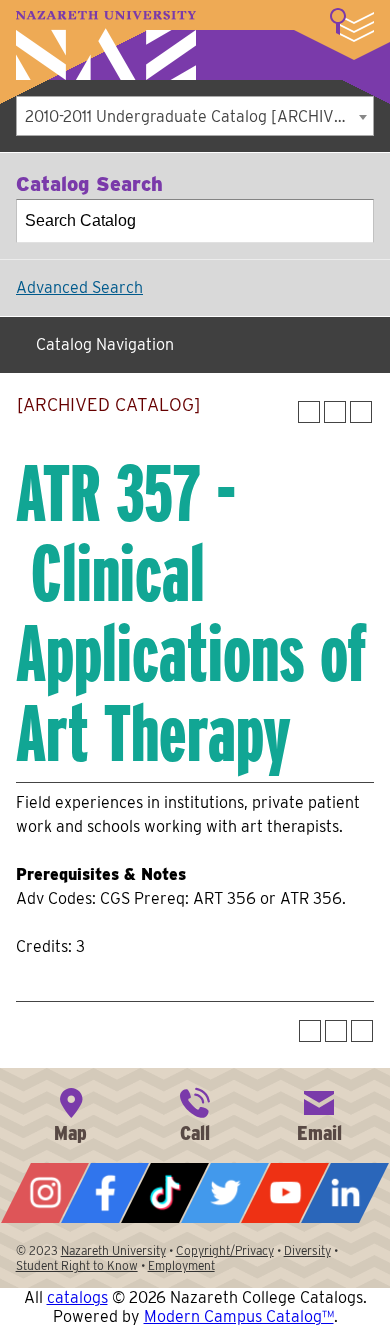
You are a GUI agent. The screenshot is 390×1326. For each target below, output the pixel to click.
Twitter (225, 1193)
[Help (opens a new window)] (361, 412)
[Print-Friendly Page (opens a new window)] (335, 412)
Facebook (105, 1193)
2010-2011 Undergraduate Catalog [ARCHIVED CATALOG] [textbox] (199, 116)
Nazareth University (106, 45)
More (352, 25)
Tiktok (165, 1193)
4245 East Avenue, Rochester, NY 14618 (71, 1113)
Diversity (307, 1250)
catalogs (77, 1297)
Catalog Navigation (105, 344)
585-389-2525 (195, 1113)
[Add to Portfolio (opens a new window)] (309, 412)
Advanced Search (79, 287)
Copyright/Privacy (225, 1250)
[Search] (353, 221)
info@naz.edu (319, 1113)
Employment (181, 1265)
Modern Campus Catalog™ (239, 1316)
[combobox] (195, 116)
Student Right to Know (77, 1265)
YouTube (285, 1193)
